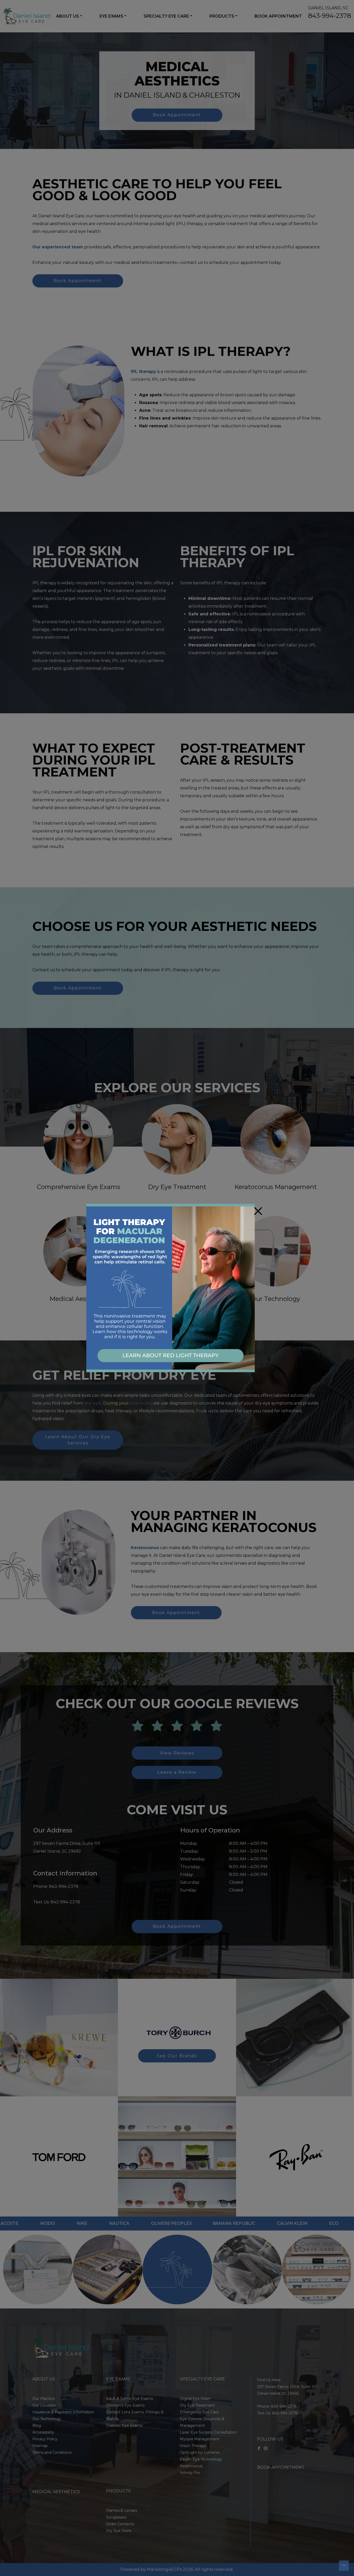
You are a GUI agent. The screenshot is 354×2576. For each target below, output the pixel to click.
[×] (171, 1288)
